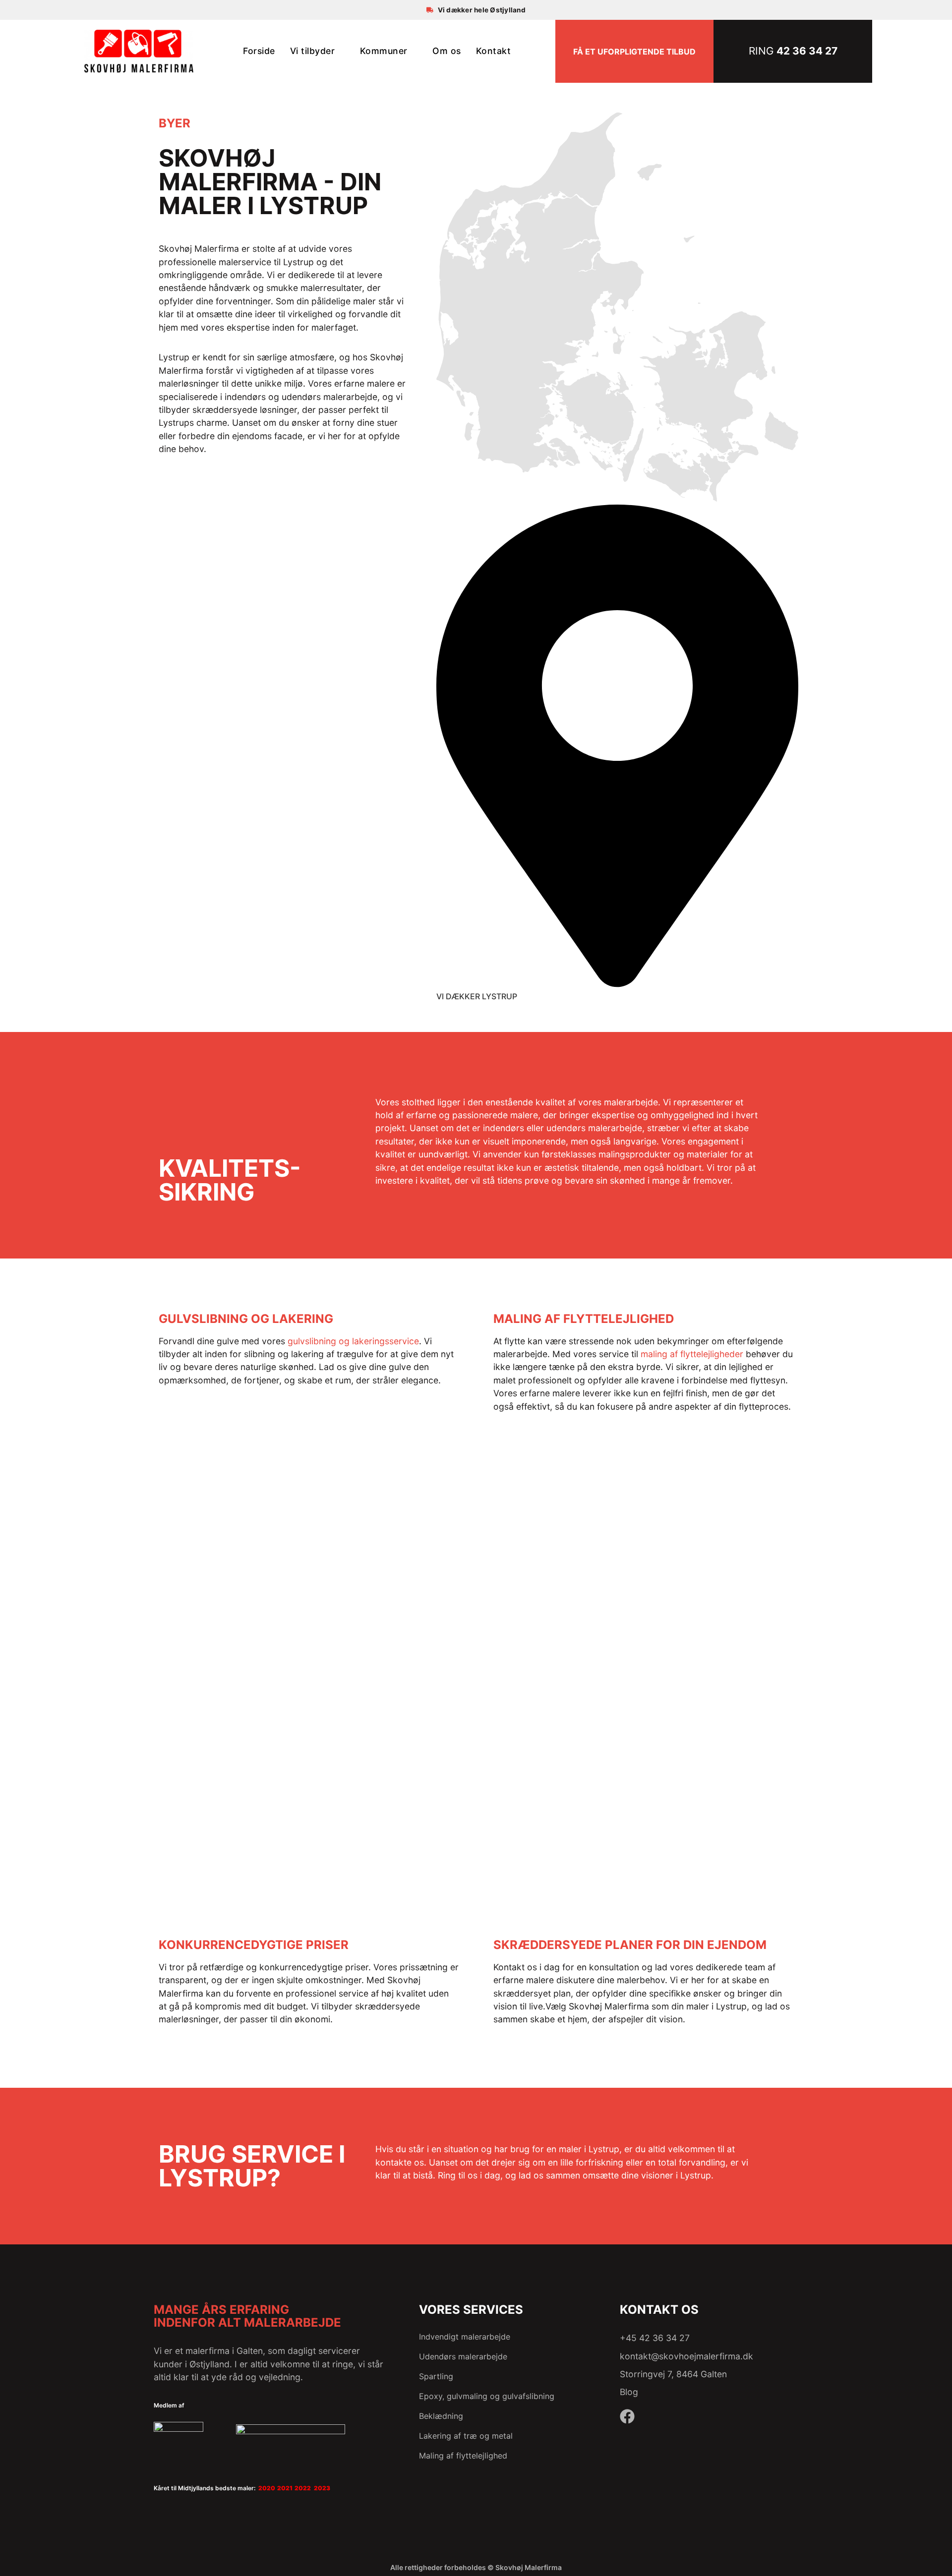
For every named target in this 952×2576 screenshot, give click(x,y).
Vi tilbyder (313, 51)
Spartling (436, 2376)
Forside (259, 51)
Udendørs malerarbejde (463, 2356)
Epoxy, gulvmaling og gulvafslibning (487, 2396)
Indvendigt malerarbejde (465, 2337)
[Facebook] (627, 2416)
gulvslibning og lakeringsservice (353, 1341)
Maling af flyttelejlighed (464, 2456)
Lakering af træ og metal (466, 2436)
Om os (447, 51)
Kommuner (384, 51)
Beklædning (441, 2416)
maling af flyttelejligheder (692, 1354)
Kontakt (494, 51)
